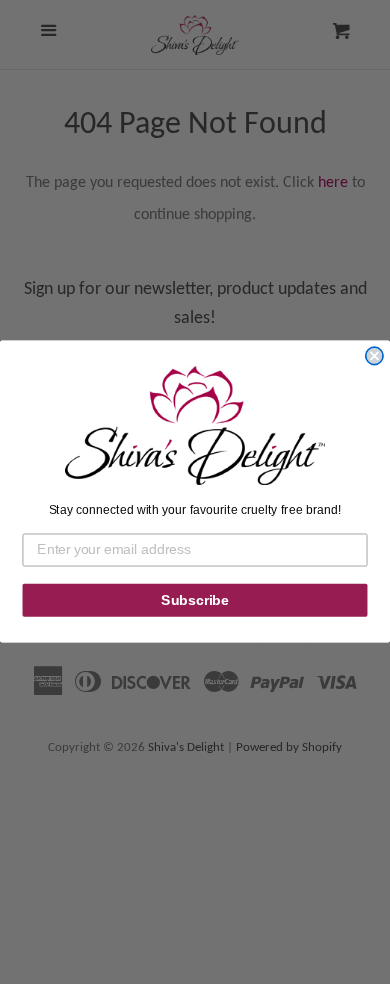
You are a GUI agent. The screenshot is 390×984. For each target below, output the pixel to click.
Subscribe (195, 600)
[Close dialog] (374, 356)
